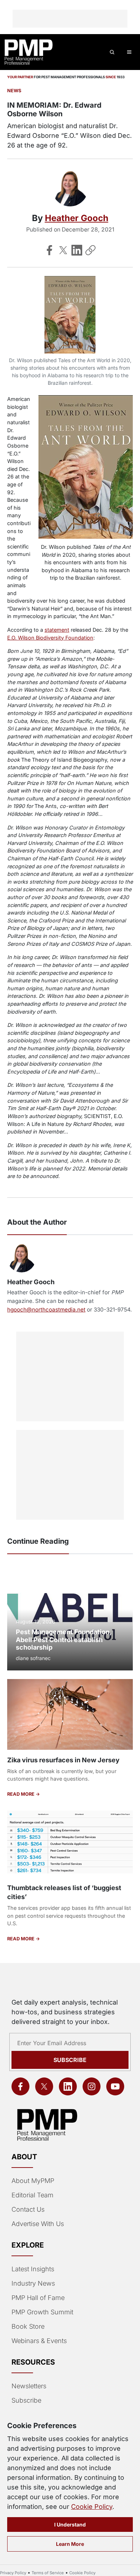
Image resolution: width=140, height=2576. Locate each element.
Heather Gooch (77, 218)
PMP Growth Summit (42, 2312)
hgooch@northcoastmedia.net (46, 1310)
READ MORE (21, 1794)
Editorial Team (32, 2195)
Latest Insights (33, 2269)
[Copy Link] (90, 250)
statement (57, 630)
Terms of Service (48, 2573)
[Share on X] (63, 250)
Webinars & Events (39, 2341)
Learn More (70, 2544)
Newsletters (29, 2386)
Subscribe (70, 2060)
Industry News (33, 2283)
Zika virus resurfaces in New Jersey (63, 1760)
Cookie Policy (92, 2507)
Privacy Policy (13, 2573)
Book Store (28, 2326)
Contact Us (28, 2209)
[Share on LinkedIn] (77, 250)
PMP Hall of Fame (38, 2298)
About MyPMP (33, 2181)
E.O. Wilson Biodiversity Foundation (50, 638)
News (14, 91)
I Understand (70, 2524)
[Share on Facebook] (50, 250)
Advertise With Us (38, 2224)
